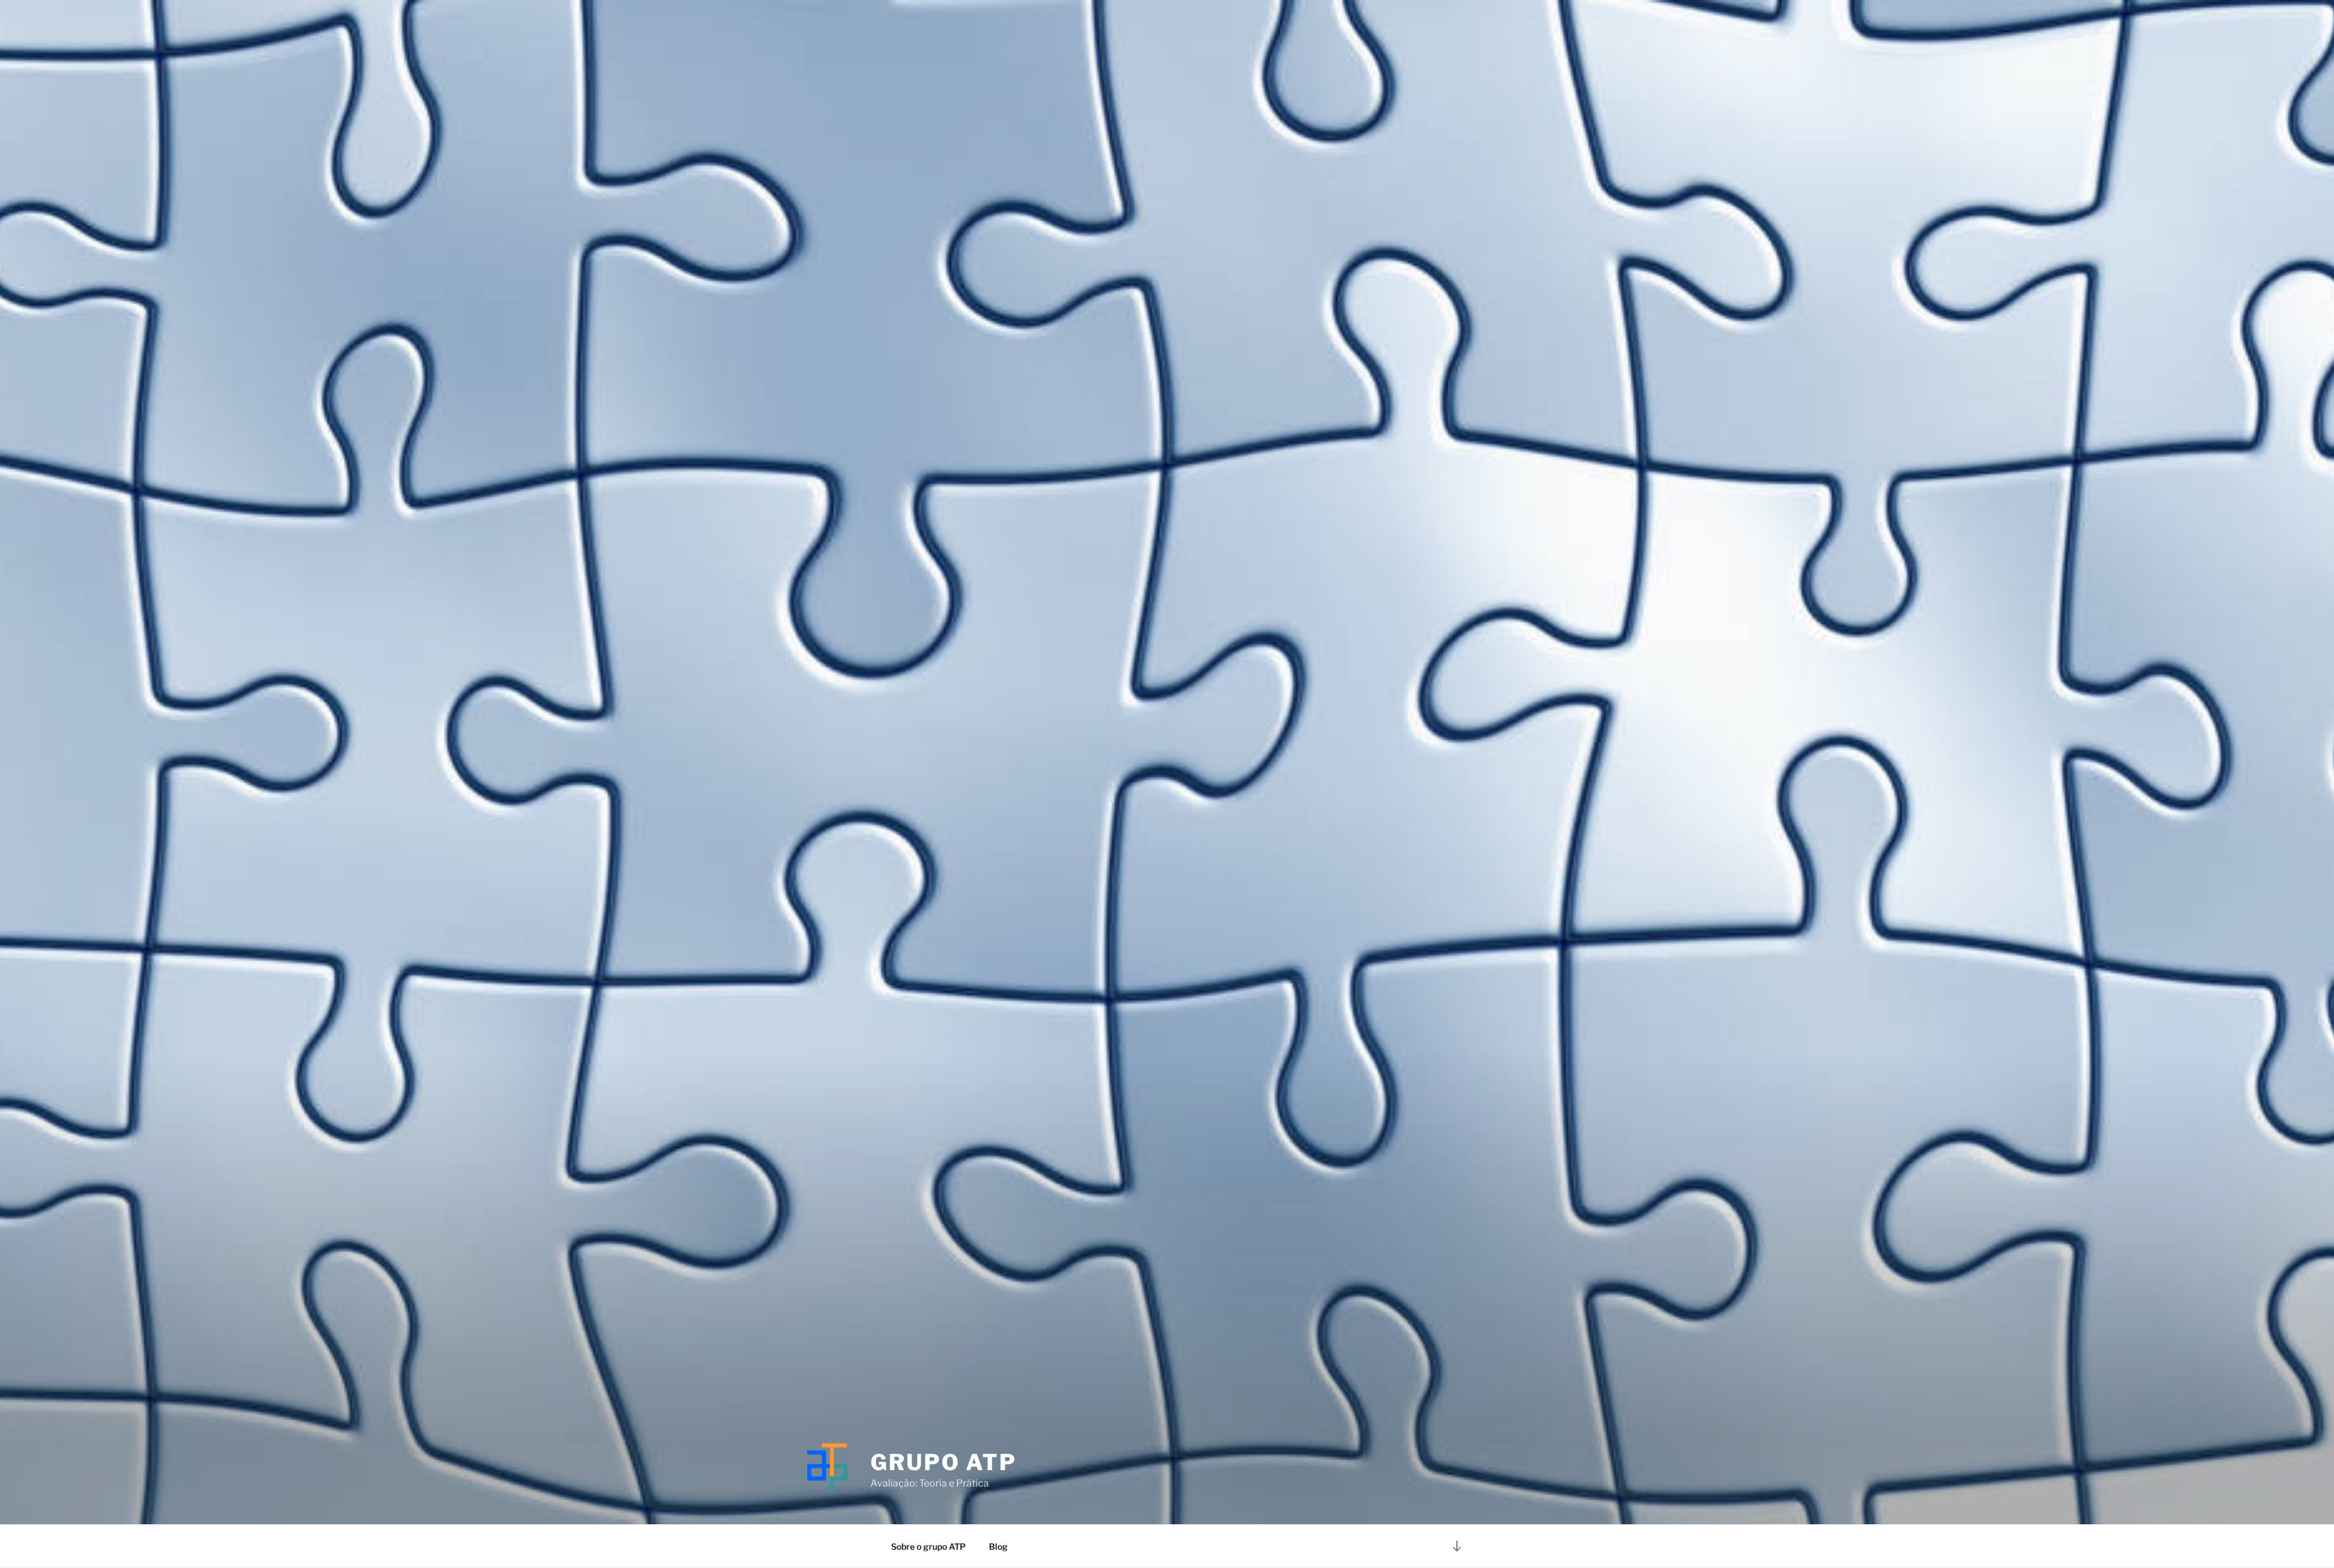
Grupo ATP (944, 1462)
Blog (998, 1546)
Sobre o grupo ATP (928, 1546)
